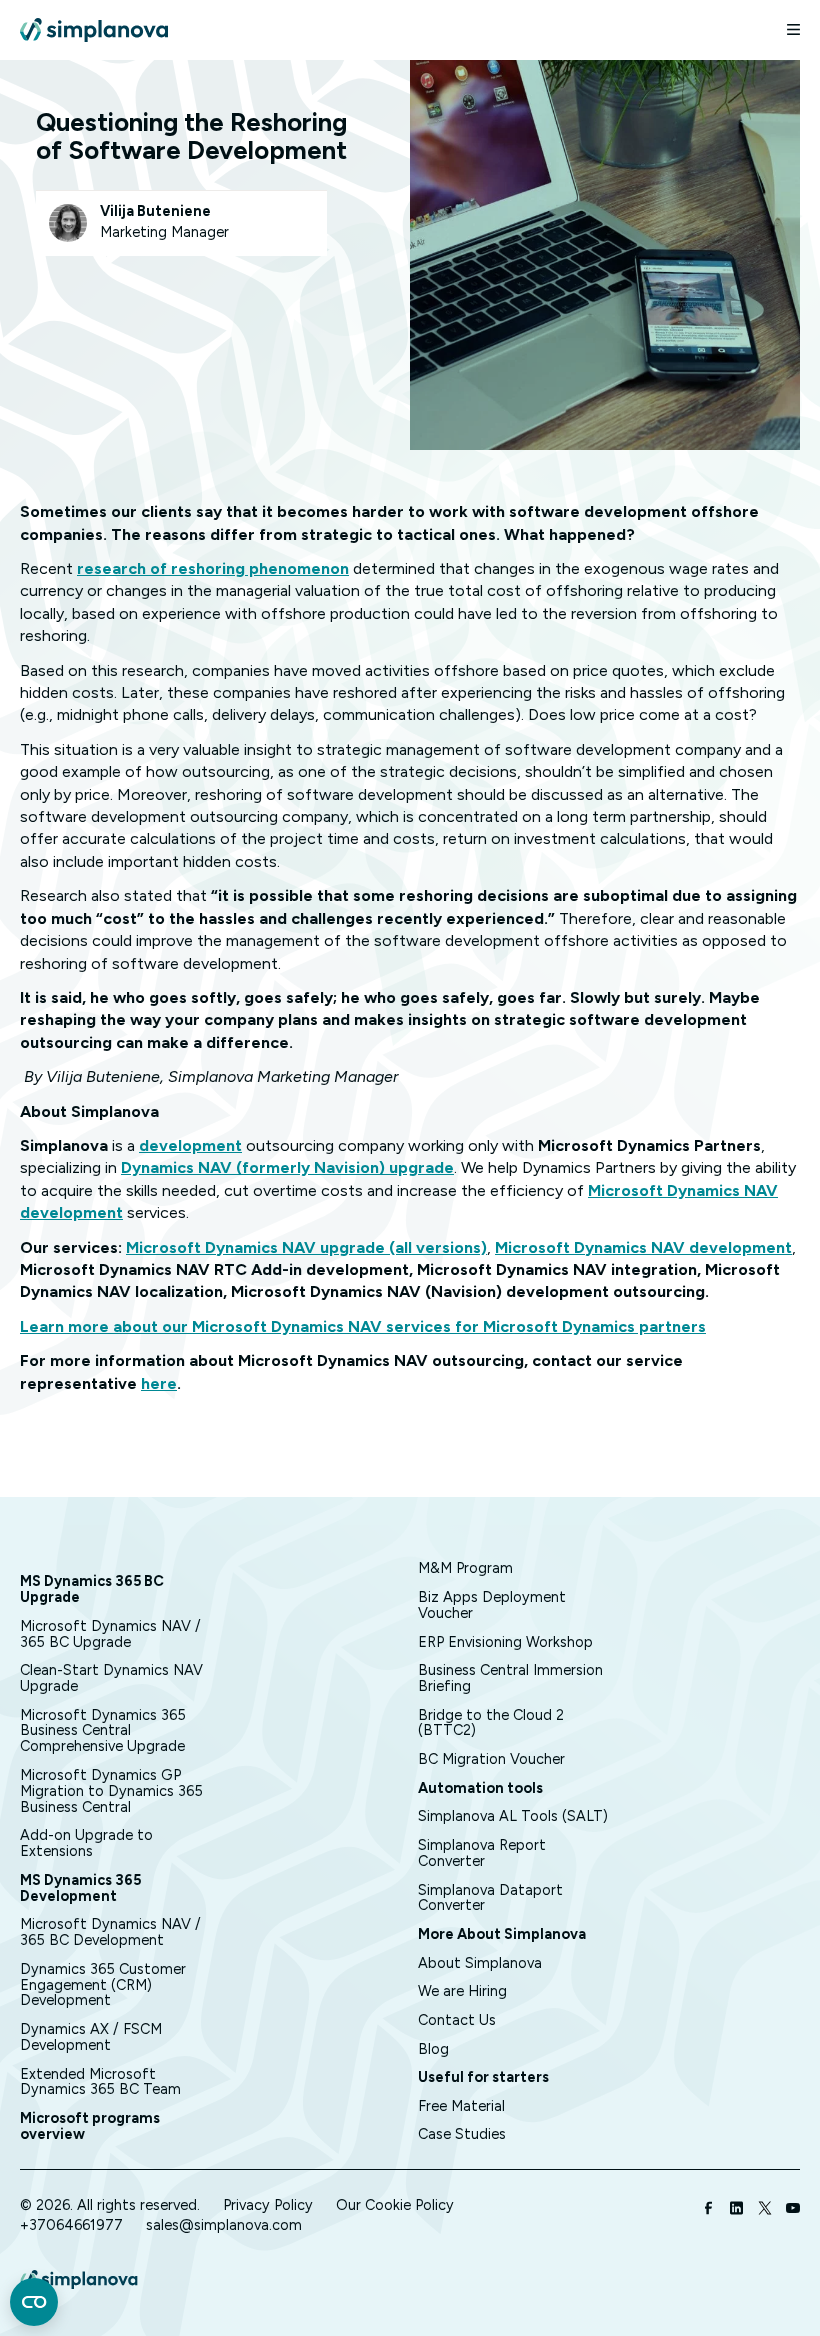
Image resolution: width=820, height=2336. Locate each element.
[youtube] (793, 2210)
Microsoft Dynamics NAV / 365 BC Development (110, 1932)
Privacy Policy (268, 2205)
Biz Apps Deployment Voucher (492, 1605)
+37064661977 (71, 2225)
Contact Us (457, 2020)
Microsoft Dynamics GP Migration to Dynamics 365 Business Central (111, 1791)
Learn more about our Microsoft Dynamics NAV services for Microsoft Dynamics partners (363, 1326)
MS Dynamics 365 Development (80, 1888)
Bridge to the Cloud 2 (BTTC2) (491, 1723)
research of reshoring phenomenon (213, 568)
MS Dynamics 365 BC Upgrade (92, 1589)
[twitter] (765, 2210)
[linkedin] (737, 2210)
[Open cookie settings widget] (34, 2302)
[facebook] (709, 2210)
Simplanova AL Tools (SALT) (513, 1816)
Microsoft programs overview (90, 2126)
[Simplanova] (94, 30)
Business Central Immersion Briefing (510, 1678)
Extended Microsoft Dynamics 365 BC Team (100, 2082)
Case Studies (462, 2134)
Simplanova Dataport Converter (490, 1898)
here (159, 1383)
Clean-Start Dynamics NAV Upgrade (111, 1678)
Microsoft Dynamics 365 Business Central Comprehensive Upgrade (103, 1731)
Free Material (461, 2106)
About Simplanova (480, 1963)
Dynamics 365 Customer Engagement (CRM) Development (103, 1985)
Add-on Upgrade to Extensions (86, 1843)
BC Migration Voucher (491, 1759)
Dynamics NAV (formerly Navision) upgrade (287, 1167)
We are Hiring (462, 1991)
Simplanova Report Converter (482, 1853)
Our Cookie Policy (395, 2205)
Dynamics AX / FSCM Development (91, 2037)
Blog (433, 2049)
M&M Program (465, 1568)
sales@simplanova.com (224, 2225)
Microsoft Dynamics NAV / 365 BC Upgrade (110, 1634)
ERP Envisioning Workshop (505, 1642)
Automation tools (480, 1788)
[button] (785, 30)
